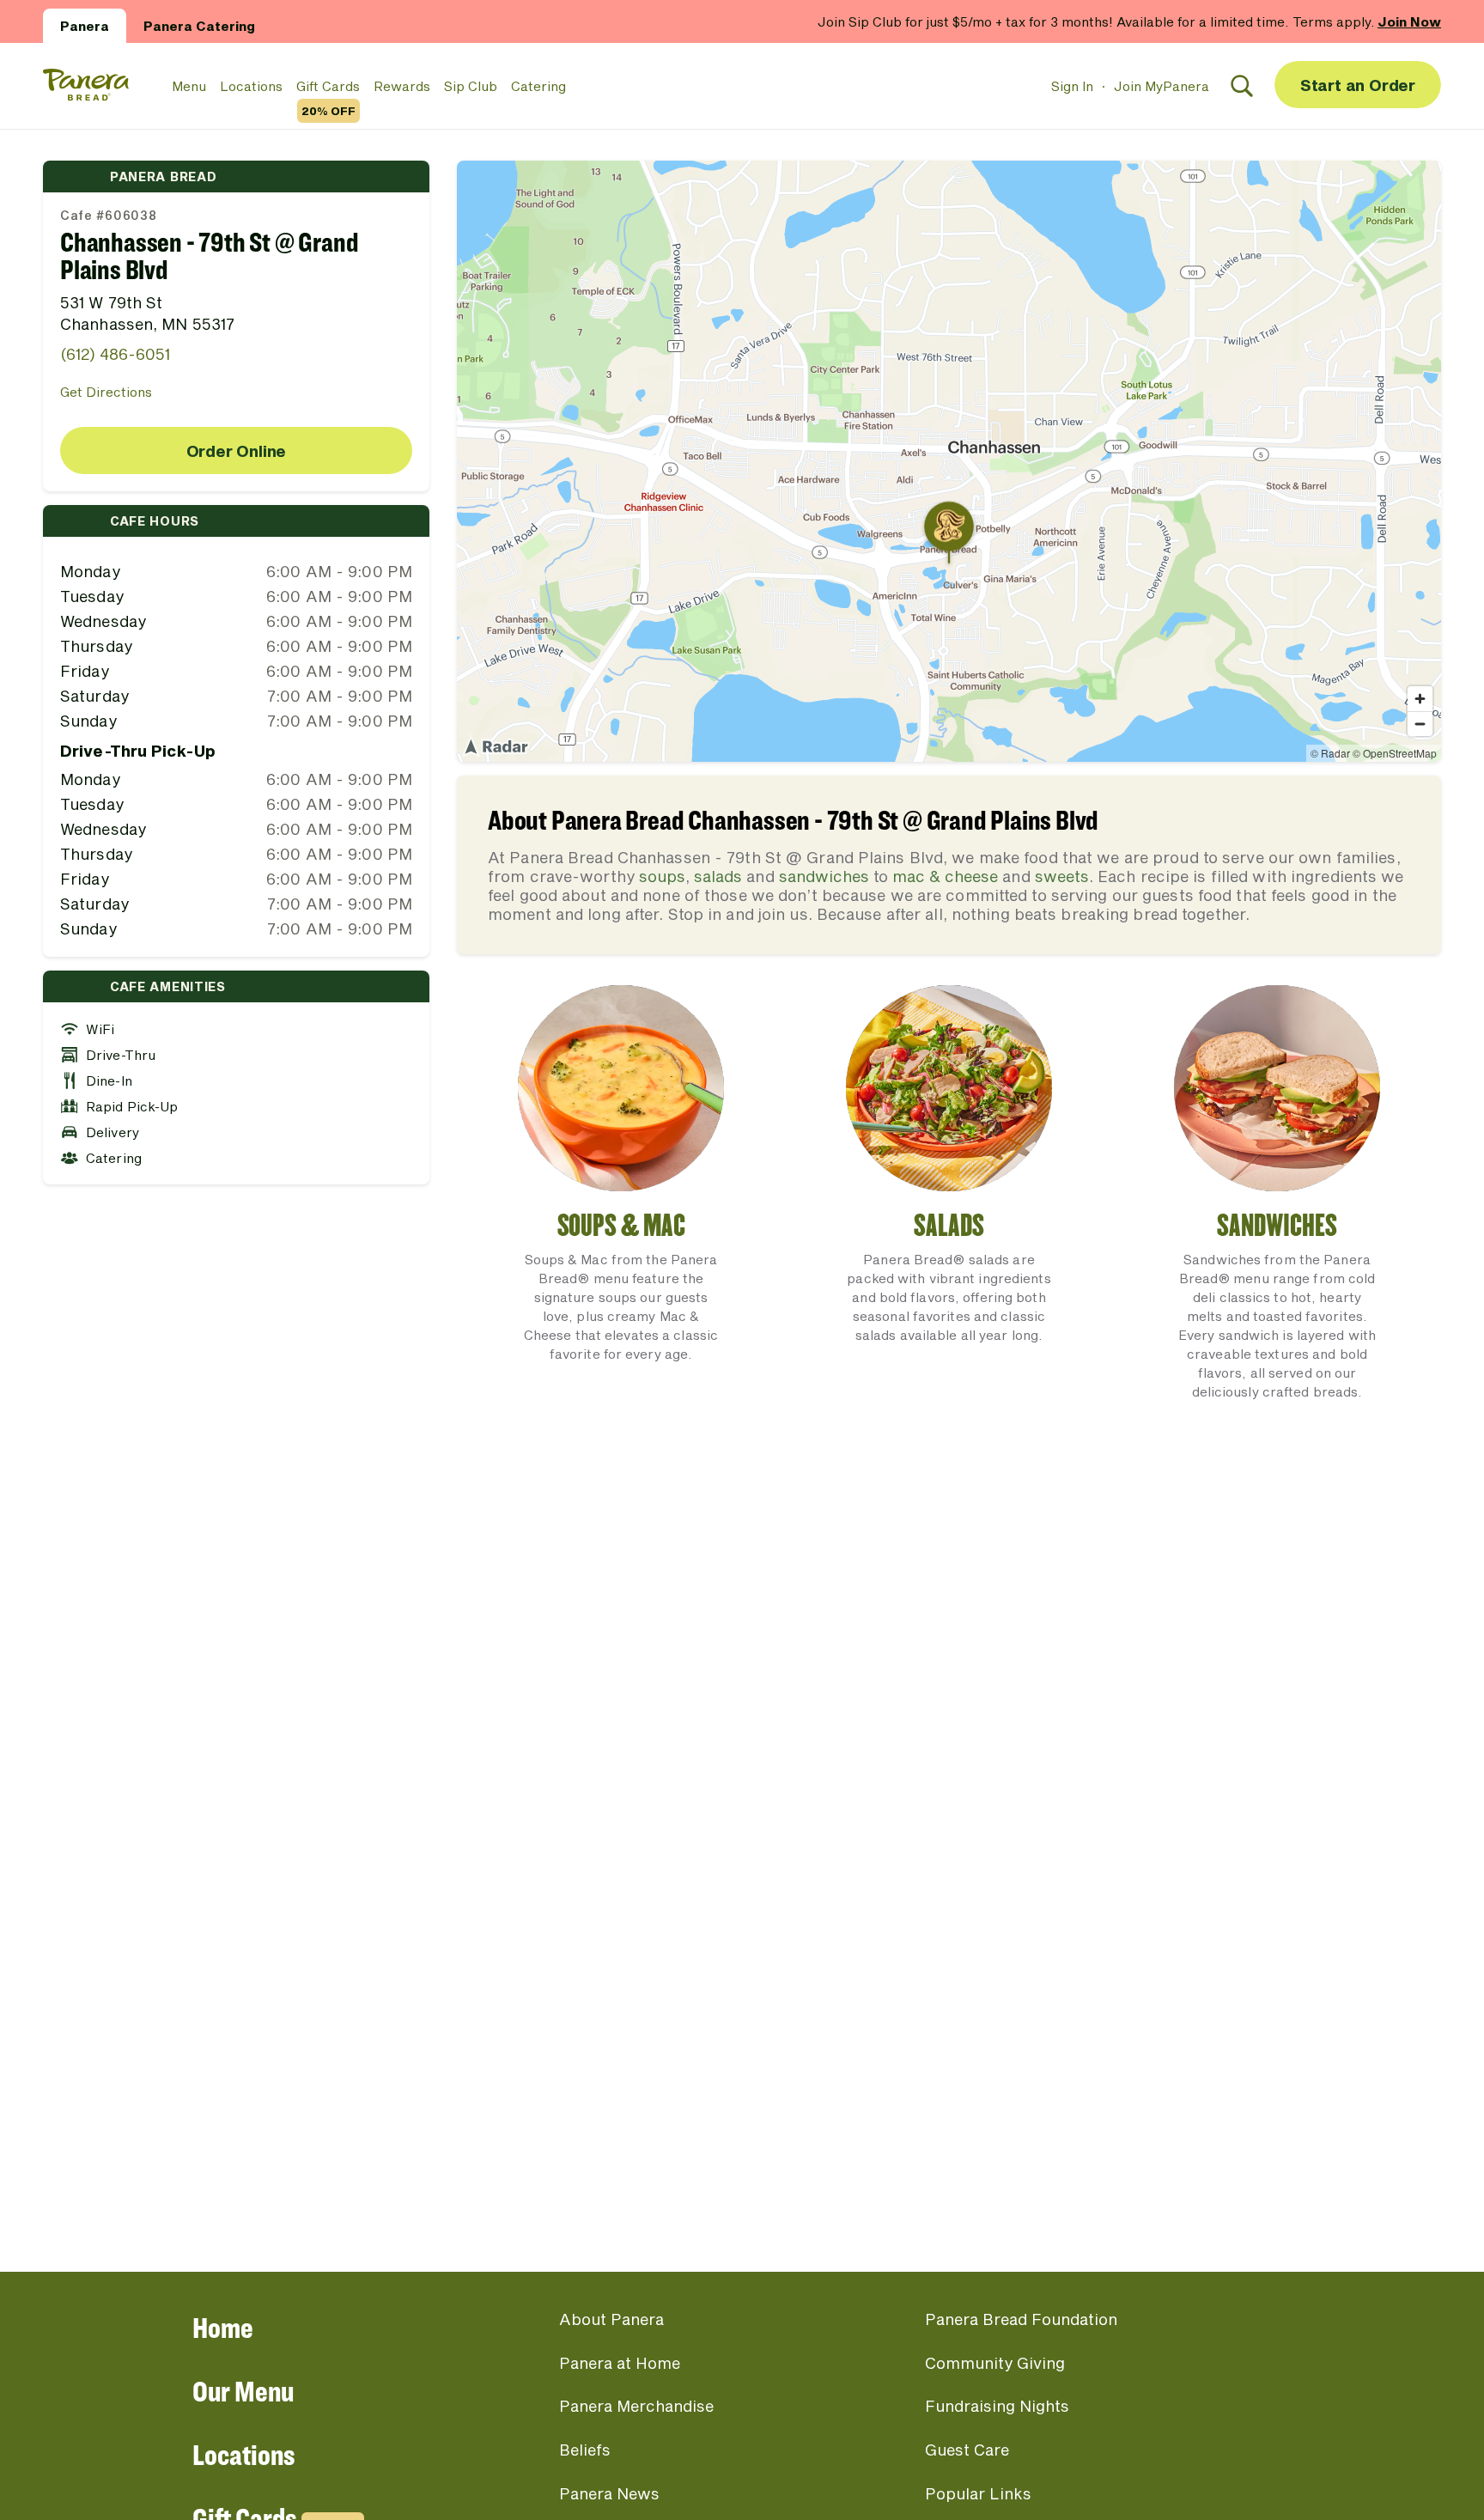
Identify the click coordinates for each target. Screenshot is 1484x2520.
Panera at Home (620, 2363)
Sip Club (471, 86)
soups (662, 876)
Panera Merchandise (636, 2406)
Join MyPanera (1162, 86)
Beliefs (585, 2450)
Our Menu (243, 2391)
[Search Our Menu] (1242, 86)
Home (223, 2327)
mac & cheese (945, 876)
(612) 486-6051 (115, 354)
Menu (189, 86)
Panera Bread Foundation (1021, 2319)
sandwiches (824, 876)
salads (718, 876)
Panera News (609, 2493)
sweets (1062, 876)
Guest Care (967, 2450)
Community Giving (995, 2363)
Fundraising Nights (997, 2406)
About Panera (611, 2319)
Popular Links (978, 2493)
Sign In (1072, 86)
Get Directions (106, 392)
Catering (538, 86)
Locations (251, 86)
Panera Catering (199, 26)
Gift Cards (328, 87)
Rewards (402, 86)
